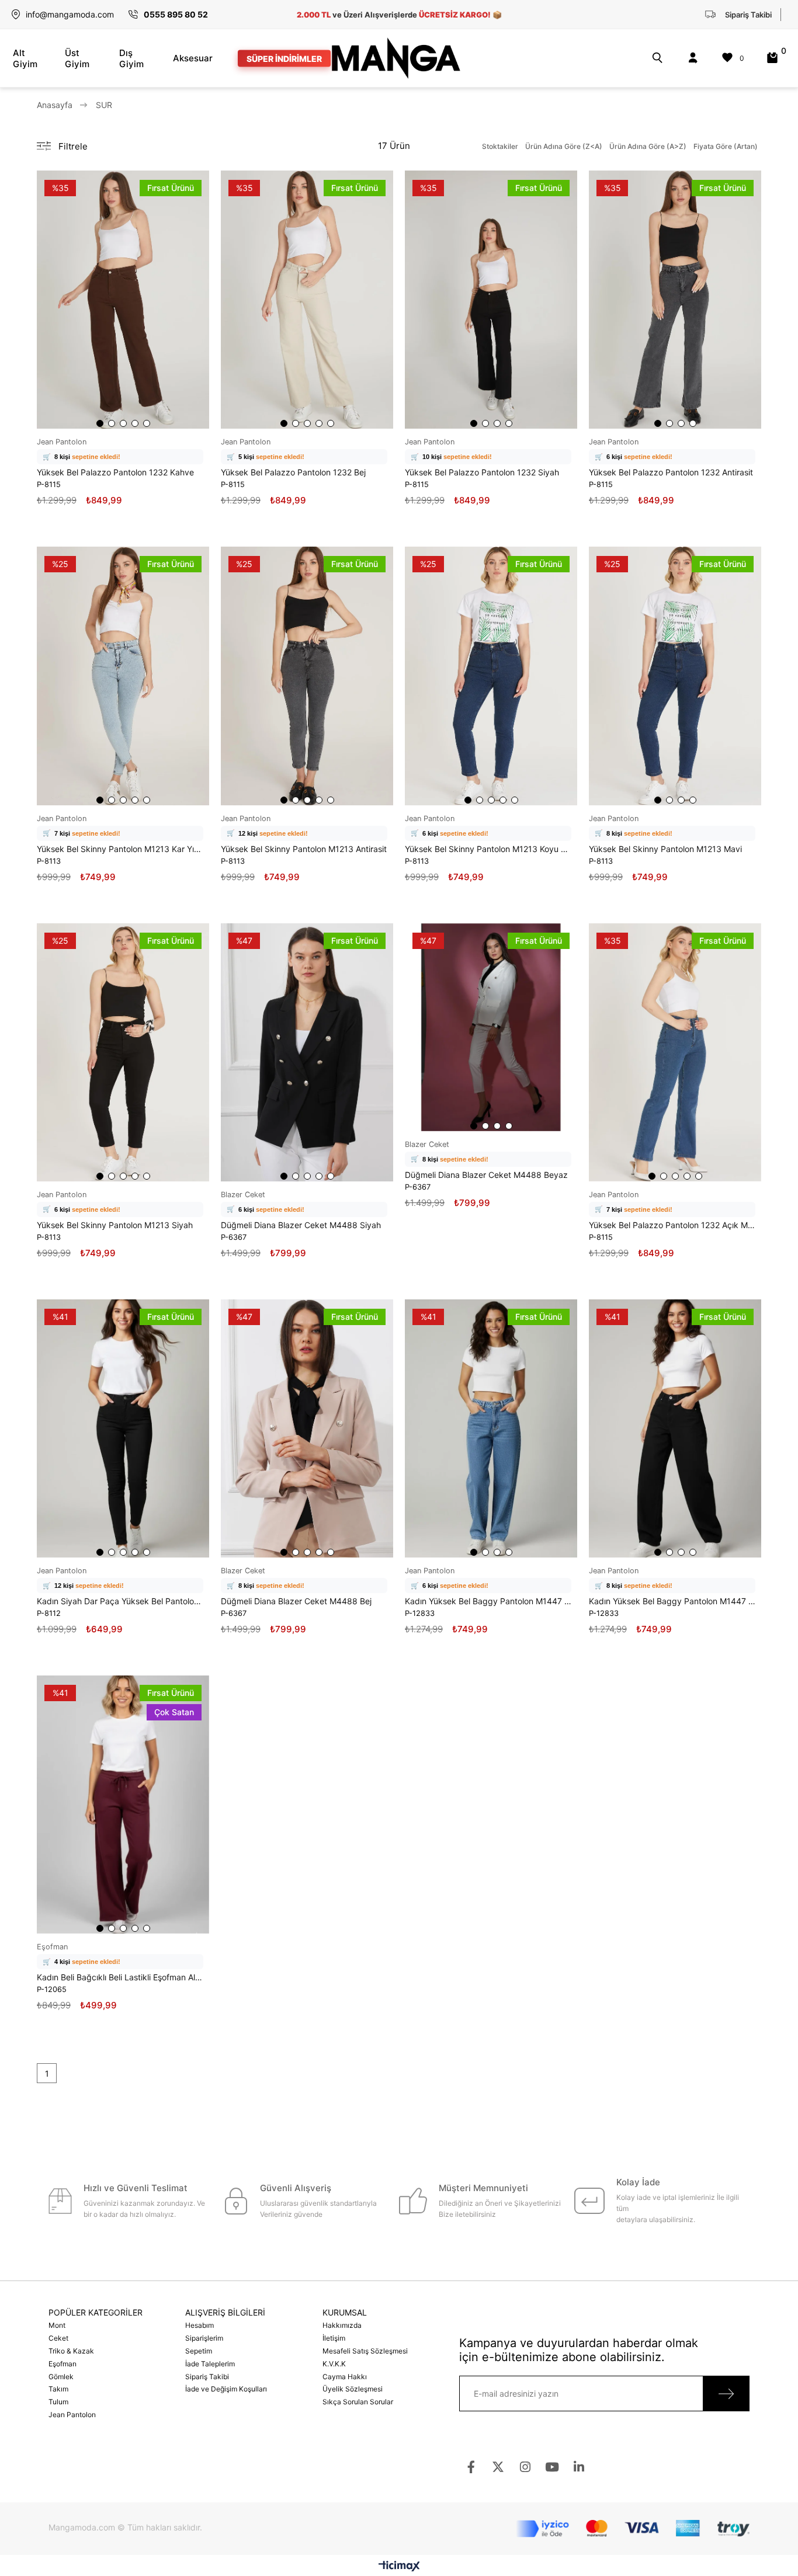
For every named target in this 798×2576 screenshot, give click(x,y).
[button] (100, 423)
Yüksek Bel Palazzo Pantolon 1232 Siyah (482, 472)
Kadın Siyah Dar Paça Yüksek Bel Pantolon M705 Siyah (120, 1601)
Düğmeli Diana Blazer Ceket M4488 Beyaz (486, 1175)
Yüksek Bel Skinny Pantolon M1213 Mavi (665, 849)
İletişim (334, 2338)
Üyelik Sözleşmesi (353, 2389)
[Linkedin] (579, 2467)
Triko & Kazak (71, 2351)
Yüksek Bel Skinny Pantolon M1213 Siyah (115, 1225)
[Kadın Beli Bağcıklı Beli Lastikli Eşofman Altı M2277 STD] (123, 1805)
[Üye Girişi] (693, 58)
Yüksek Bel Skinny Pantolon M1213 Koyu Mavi (488, 849)
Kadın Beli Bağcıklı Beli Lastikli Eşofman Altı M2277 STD (120, 1977)
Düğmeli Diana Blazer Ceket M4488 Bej (296, 1601)
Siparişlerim (204, 2338)
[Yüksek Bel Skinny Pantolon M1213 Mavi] (675, 676)
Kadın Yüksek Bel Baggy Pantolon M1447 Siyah (672, 1601)
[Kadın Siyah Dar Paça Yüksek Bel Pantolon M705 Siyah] (123, 1428)
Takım (58, 2389)
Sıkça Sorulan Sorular (358, 2402)
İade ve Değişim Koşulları (226, 2389)
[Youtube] (552, 2467)
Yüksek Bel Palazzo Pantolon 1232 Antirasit (671, 472)
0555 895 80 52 (176, 14)
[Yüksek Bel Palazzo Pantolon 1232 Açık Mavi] (675, 1052)
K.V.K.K (334, 2364)
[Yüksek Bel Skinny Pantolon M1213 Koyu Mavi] (491, 676)
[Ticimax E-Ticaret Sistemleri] (399, 2567)
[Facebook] (471, 2467)
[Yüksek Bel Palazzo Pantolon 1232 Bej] (307, 300)
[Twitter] (498, 2467)
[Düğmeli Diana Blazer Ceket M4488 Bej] (307, 1428)
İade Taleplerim (210, 2364)
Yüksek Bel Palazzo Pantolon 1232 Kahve (115, 472)
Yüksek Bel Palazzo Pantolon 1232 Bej (293, 472)
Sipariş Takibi (207, 2377)
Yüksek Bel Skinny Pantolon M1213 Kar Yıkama (120, 849)
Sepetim (199, 2351)
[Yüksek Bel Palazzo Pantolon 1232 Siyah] (491, 300)
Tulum (58, 2402)
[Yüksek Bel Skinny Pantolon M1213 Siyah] (123, 1052)
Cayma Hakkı (345, 2377)
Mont (57, 2325)
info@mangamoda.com (70, 14)
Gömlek (61, 2377)
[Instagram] (525, 2467)
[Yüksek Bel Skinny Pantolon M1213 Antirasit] (307, 676)
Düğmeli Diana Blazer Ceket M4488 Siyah (301, 1225)
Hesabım (199, 2325)
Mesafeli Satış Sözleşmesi (365, 2351)
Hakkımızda (342, 2325)
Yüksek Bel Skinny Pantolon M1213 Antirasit (304, 849)
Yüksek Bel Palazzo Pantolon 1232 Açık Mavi (672, 1225)
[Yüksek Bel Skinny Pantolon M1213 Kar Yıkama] (123, 676)
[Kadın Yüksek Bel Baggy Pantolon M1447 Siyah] (675, 1428)
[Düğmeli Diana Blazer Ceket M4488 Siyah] (307, 1052)
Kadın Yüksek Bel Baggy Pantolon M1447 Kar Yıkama (488, 1601)
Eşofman (63, 2364)
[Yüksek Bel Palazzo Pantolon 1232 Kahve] (123, 300)
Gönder (726, 2394)
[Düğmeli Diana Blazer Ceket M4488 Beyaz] (491, 1027)
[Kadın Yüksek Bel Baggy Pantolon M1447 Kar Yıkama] (491, 1428)
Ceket (58, 2338)
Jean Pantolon (72, 2415)
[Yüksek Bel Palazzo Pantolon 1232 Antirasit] (675, 300)
